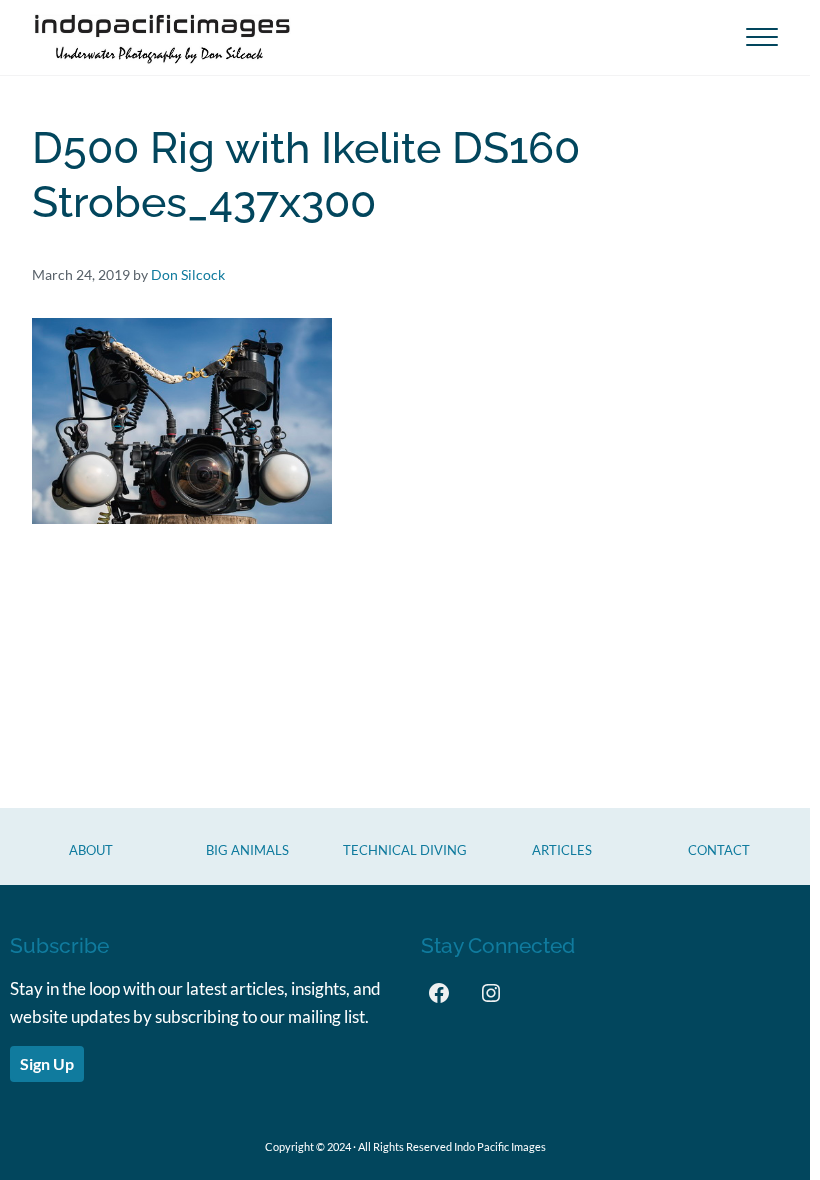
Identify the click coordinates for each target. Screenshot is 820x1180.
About (91, 850)
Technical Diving (405, 850)
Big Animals (247, 850)
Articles (562, 850)
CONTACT (719, 850)
